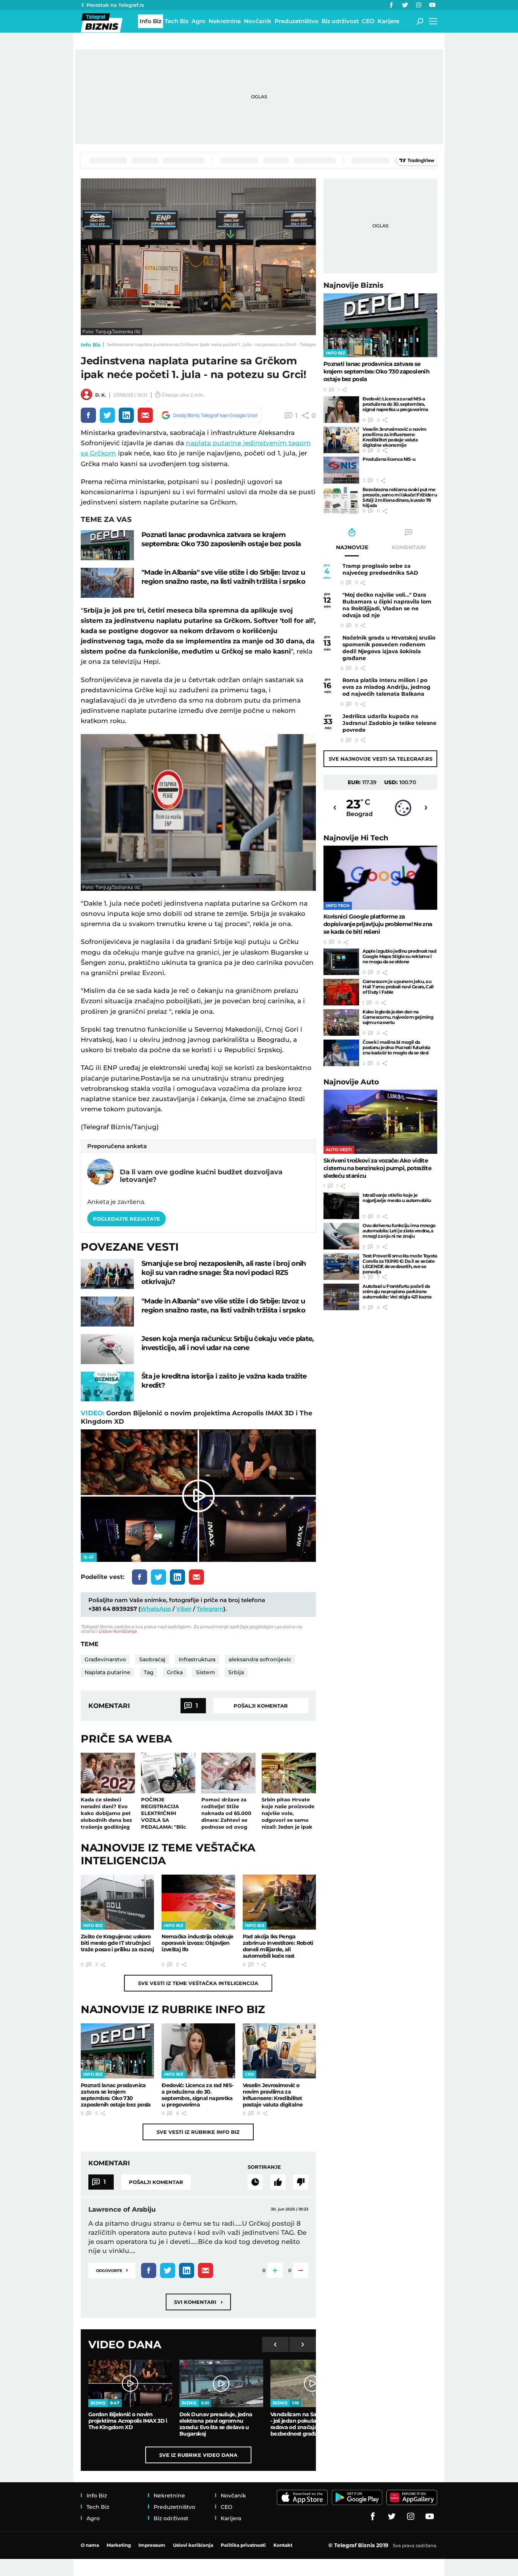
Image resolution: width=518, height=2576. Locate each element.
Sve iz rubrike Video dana (198, 2455)
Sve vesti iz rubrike (198, 2132)
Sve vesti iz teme (198, 1983)
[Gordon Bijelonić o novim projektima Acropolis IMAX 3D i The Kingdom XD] (130, 2383)
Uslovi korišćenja (117, 1631)
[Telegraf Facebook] (391, 5)
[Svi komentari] (255, 2182)
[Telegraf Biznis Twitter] (405, 5)
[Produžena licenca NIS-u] (341, 470)
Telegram (210, 1609)
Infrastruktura (197, 1659)
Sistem (206, 1672)
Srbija (236, 1672)
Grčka (175, 1672)
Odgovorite (112, 2270)
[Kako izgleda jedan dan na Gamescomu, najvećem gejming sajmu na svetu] (341, 1023)
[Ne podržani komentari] (301, 2182)
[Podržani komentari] (278, 2182)
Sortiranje (264, 2167)
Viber (184, 1609)
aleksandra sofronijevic (260, 1659)
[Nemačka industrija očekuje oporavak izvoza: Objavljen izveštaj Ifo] (198, 1902)
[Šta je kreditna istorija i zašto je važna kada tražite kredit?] (107, 1387)
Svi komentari (198, 2302)
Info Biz (91, 345)
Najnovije (353, 285)
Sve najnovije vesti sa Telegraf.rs (381, 759)
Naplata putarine (108, 1672)
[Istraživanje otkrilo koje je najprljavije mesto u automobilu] (341, 1206)
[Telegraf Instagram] (419, 5)
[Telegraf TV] (432, 5)
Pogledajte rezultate (126, 1219)
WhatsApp (156, 1609)
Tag (149, 1672)
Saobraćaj (152, 1659)
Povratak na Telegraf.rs (115, 5)
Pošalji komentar (261, 1706)
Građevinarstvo (105, 1659)
